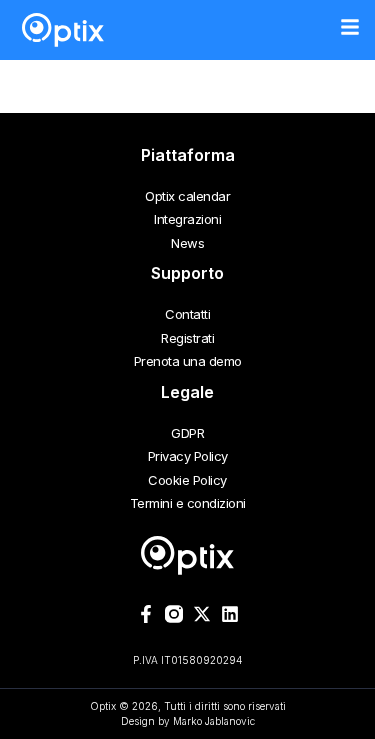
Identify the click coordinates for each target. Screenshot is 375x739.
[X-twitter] (202, 614)
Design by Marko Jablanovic (188, 721)
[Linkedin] (230, 614)
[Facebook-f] (146, 614)
